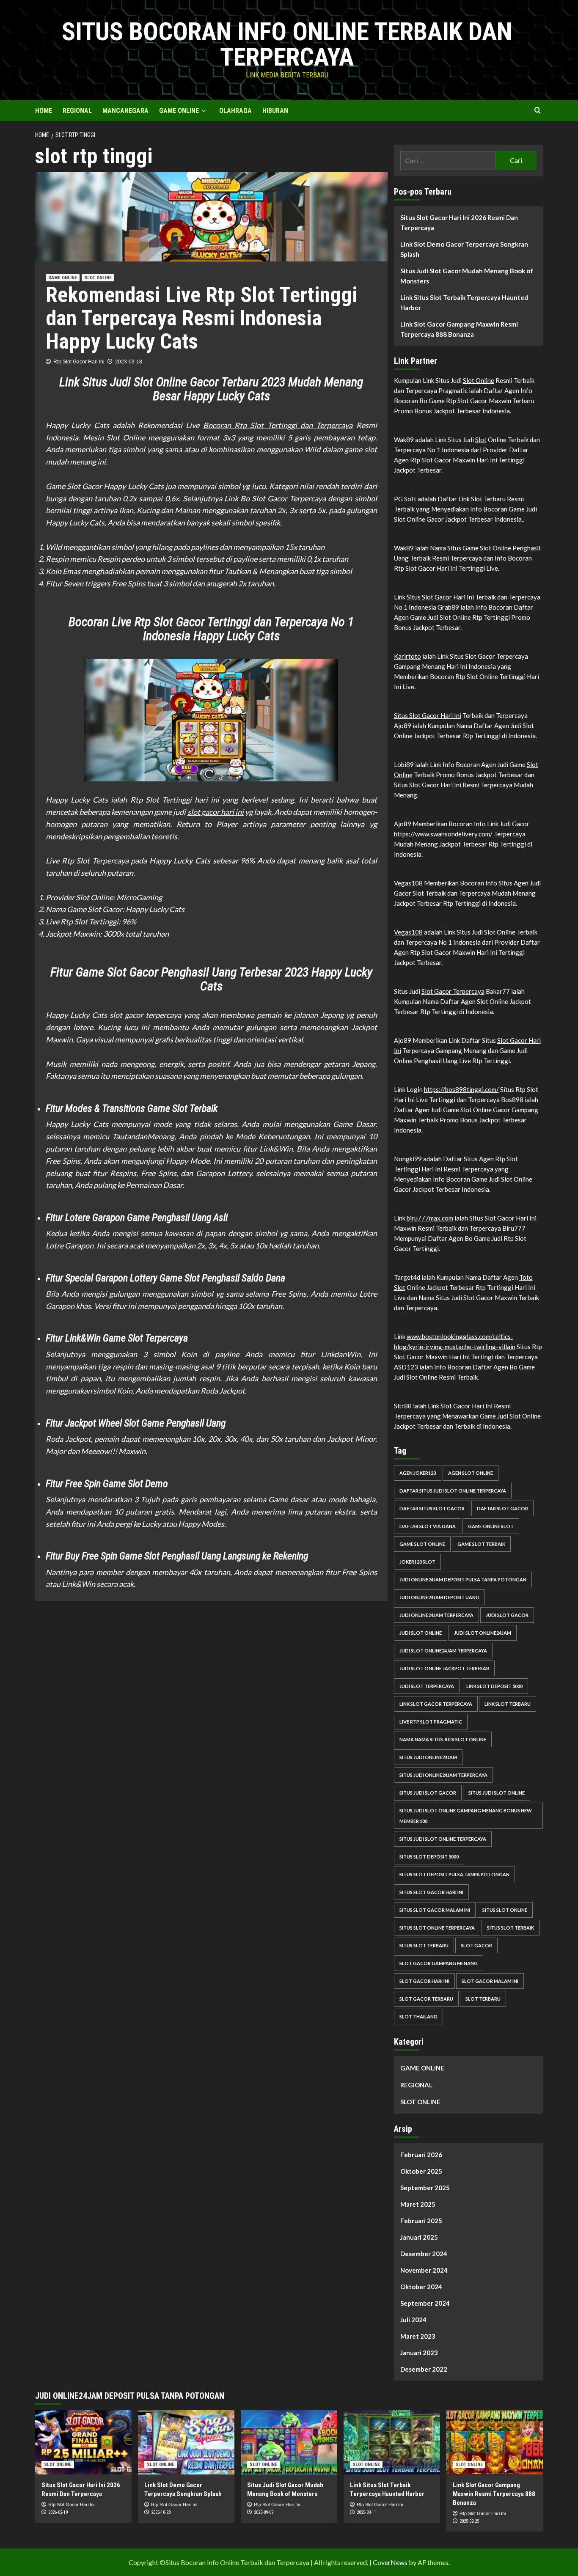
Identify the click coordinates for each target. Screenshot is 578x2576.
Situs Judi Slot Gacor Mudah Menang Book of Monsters (467, 276)
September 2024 (425, 2303)
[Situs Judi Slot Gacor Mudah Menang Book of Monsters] (289, 2442)
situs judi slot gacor (428, 1793)
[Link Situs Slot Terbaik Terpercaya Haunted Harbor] (392, 2442)
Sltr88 (403, 1406)
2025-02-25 (469, 2521)
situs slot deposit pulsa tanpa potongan (454, 1874)
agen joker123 (418, 1473)
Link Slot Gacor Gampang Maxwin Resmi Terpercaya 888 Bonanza (459, 329)
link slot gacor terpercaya (436, 1704)
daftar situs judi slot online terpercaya (453, 1491)
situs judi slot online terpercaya (443, 1839)
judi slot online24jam (483, 1633)
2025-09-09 (264, 2512)
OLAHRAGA (235, 111)
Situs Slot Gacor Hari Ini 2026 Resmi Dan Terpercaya (459, 223)
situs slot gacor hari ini (431, 1892)
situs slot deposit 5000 (429, 1857)
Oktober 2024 (421, 2287)
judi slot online (421, 1633)
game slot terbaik (481, 1544)
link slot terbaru (508, 1704)
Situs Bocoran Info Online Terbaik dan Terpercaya (287, 44)
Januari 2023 (419, 2353)
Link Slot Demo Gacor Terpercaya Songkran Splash (464, 249)
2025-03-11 (366, 2512)
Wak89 (404, 548)
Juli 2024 (413, 2320)
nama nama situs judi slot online (443, 1739)
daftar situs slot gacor (432, 1508)
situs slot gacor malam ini (435, 1910)
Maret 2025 (418, 2204)
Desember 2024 (424, 2254)
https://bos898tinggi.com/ (461, 1089)
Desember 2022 (424, 2369)
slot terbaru (483, 1999)
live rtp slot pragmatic (431, 1722)
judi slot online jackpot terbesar (444, 1668)
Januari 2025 (419, 2237)
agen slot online (471, 1473)
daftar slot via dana (428, 1526)
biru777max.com (430, 1218)
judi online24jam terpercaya (436, 1615)
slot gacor (476, 1945)
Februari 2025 (421, 2221)
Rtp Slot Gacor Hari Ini (79, 362)
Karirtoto (407, 656)
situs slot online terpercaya (437, 1928)
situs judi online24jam (428, 1757)
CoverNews (390, 2562)
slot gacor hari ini (216, 812)
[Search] (538, 111)
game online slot (491, 1526)
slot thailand (418, 2017)
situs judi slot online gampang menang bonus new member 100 (466, 1816)
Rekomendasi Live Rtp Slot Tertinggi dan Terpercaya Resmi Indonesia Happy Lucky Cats (202, 318)
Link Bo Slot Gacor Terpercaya (275, 498)
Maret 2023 (418, 2336)
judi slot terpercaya (427, 1686)
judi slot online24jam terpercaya (443, 1651)
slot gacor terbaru (426, 1999)
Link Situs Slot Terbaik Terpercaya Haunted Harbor (464, 302)
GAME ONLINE (179, 111)
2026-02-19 (58, 2512)
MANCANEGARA (125, 111)
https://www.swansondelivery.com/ (443, 834)
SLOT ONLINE (98, 278)
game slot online (422, 1544)
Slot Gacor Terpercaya (453, 991)
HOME (44, 111)
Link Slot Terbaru (482, 499)
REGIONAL (77, 111)
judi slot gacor (507, 1615)
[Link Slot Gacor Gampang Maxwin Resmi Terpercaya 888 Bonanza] (495, 2442)
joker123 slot (417, 1562)
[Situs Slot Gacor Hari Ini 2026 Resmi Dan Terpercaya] (83, 2442)
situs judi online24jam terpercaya (443, 1775)
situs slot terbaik (511, 1928)
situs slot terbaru (424, 1945)
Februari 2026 (421, 2155)
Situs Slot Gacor (429, 597)
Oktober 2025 (421, 2171)
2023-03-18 (129, 362)
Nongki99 (408, 1159)
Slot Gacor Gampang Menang (439, 1963)
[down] (204, 111)
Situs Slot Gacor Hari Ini (428, 715)
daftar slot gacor (502, 1508)
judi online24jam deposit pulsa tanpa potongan (463, 1579)
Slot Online (479, 380)
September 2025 (425, 2188)
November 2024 (424, 2270)
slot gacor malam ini (490, 1981)
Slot (481, 440)
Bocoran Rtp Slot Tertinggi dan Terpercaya (278, 425)
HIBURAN (275, 111)
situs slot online (505, 1910)
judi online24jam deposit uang (439, 1597)
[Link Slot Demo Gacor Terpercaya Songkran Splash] (186, 2442)
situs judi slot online (497, 1793)
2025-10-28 (161, 2512)
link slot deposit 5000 (494, 1686)
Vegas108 (408, 883)
